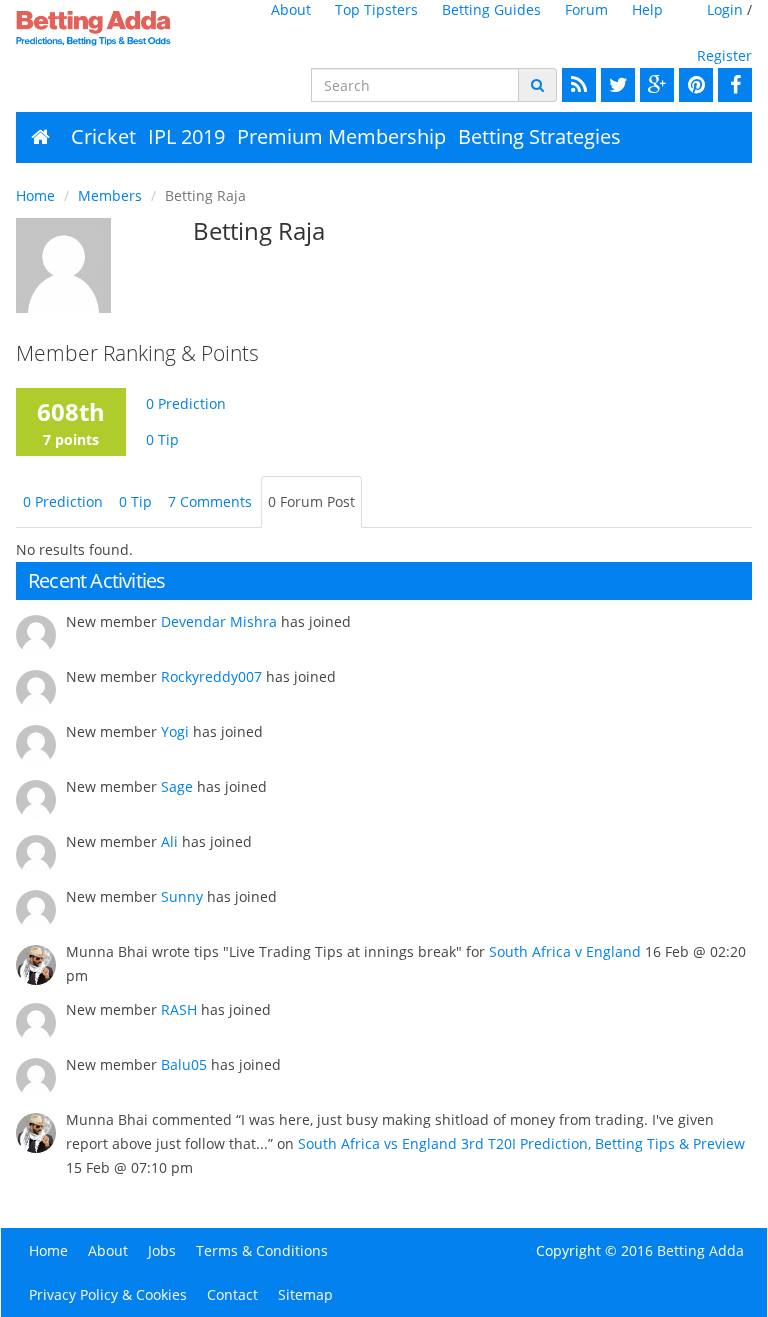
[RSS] (576, 85)
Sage (177, 786)
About (291, 9)
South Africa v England (565, 951)
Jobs (162, 1250)
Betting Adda (700, 1250)
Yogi (175, 731)
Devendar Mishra (219, 621)
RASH (179, 1009)
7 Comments (210, 501)
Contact (232, 1294)
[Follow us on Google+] (654, 85)
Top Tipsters (376, 9)
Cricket (103, 136)
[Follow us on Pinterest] (693, 85)
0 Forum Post (311, 501)
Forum (586, 9)
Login (725, 9)
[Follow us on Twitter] (615, 85)
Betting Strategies (539, 136)
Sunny (182, 896)
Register (724, 55)
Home (35, 195)
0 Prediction (186, 403)
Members (110, 195)
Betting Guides (491, 9)
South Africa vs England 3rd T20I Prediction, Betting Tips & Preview (521, 1143)
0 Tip (162, 439)
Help (647, 9)
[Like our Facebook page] (732, 85)
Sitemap (305, 1294)
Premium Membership (341, 136)
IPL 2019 (186, 136)
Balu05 (184, 1064)
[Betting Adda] (97, 28)
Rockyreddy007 (211, 676)
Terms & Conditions (262, 1250)
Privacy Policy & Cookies (108, 1294)
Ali (169, 841)
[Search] (537, 85)
